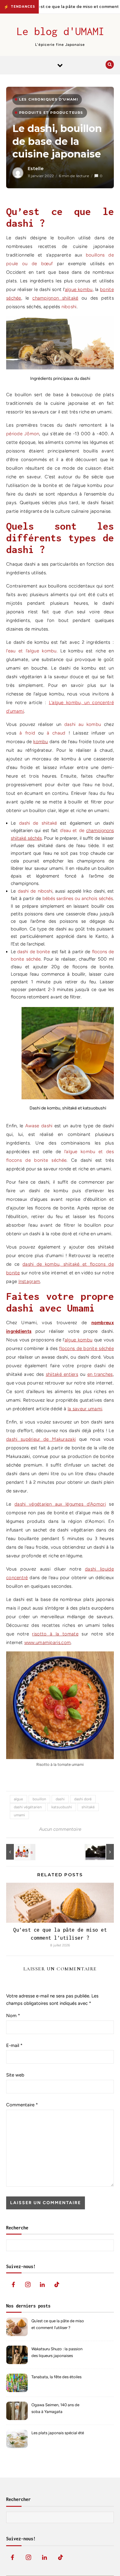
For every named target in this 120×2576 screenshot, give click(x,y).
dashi (60, 1799)
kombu (41, 742)
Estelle (36, 169)
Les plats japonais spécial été (58, 2433)
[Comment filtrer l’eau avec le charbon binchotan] (100, 1852)
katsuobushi (62, 1807)
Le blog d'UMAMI (60, 31)
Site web (15, 2075)
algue (18, 1799)
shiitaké (88, 1807)
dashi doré (83, 1799)
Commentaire (22, 2105)
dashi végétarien (28, 1807)
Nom (13, 2016)
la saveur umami (85, 1409)
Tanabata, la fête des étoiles (56, 2377)
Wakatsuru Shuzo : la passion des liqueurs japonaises (57, 2352)
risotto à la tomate (55, 1634)
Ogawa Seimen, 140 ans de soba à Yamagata (55, 2408)
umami (19, 1815)
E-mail (14, 2045)
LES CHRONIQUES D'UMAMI (49, 99)
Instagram (29, 1281)
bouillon (39, 1799)
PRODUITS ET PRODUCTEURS (51, 113)
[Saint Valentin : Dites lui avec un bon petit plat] (20, 1852)
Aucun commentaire (60, 1829)
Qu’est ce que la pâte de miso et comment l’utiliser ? (58, 2324)
